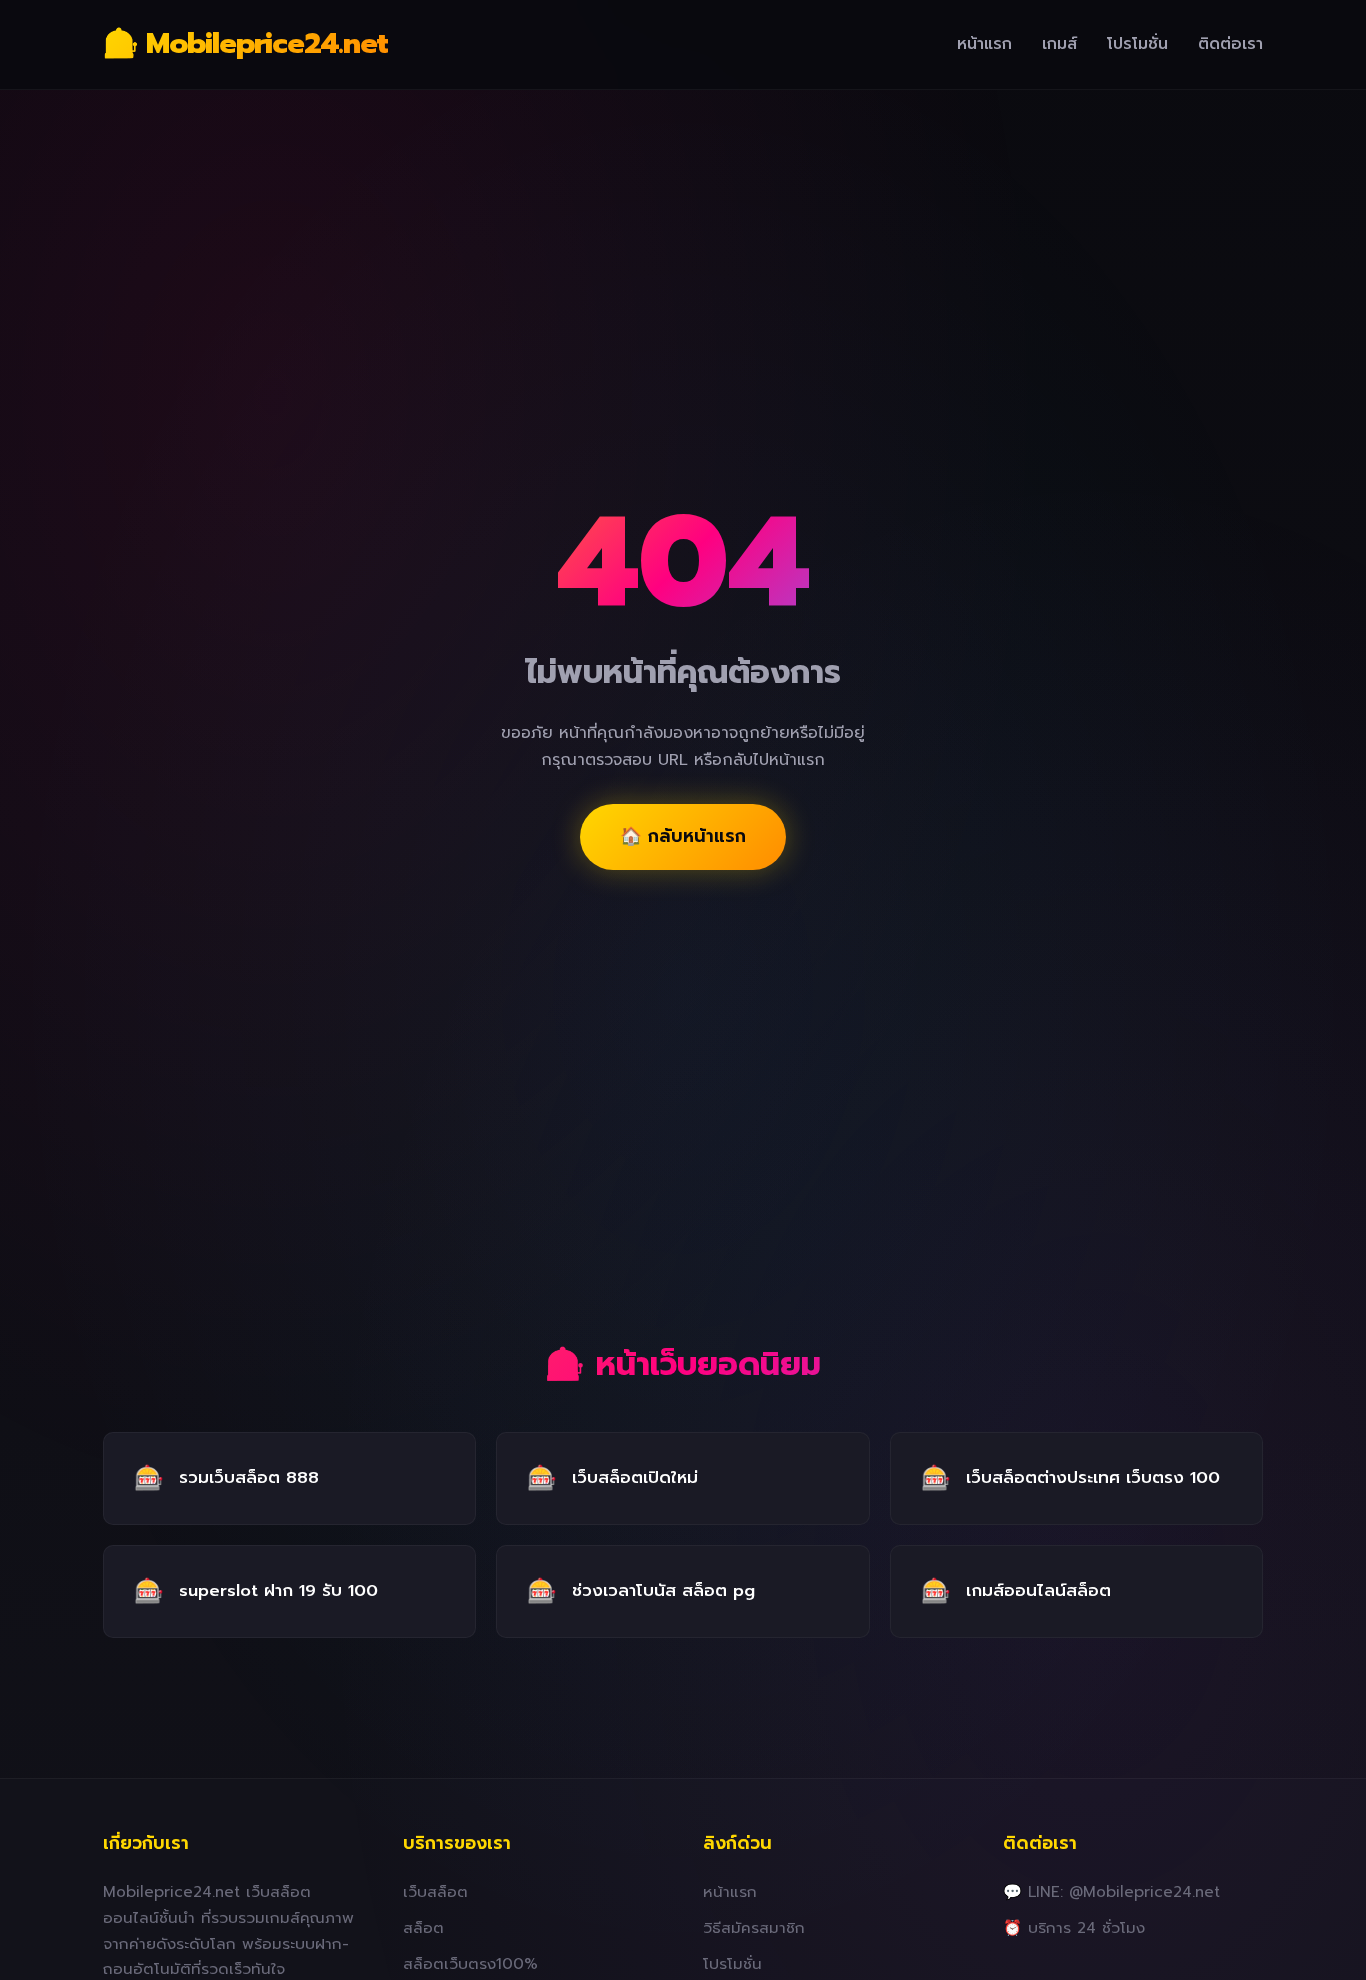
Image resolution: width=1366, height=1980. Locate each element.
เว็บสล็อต (435, 1891)
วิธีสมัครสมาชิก (754, 1927)
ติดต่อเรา (1230, 44)
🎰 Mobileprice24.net (245, 43)
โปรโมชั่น (1137, 44)
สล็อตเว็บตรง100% (470, 1963)
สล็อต (423, 1927)
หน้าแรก (984, 44)
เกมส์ (1059, 44)
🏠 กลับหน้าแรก (683, 836)
